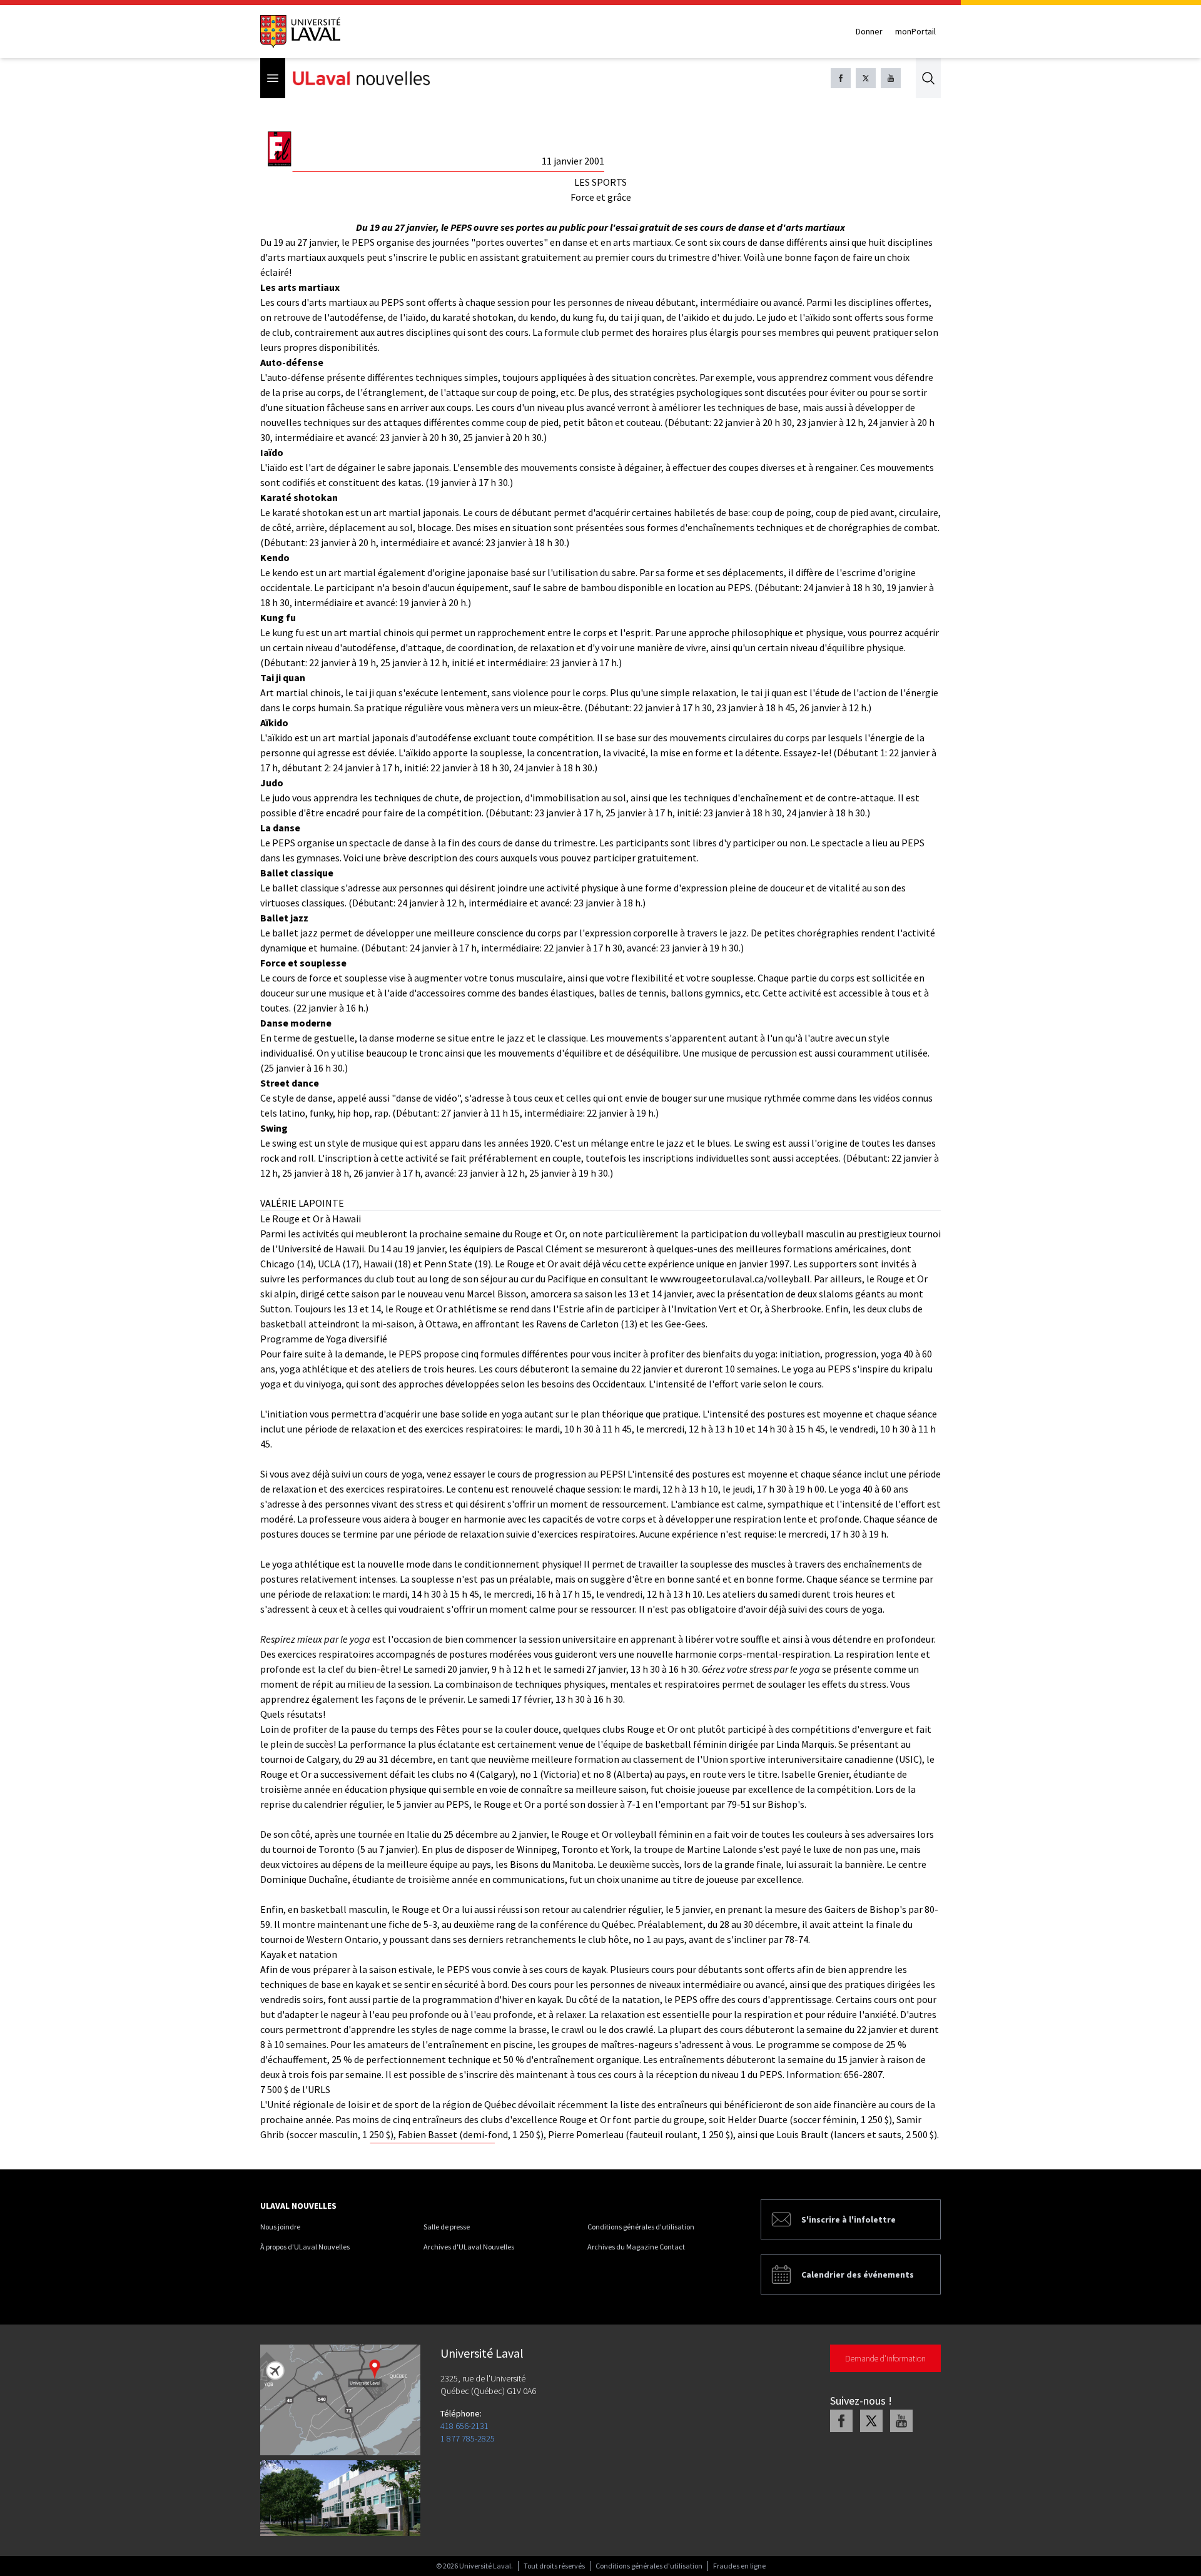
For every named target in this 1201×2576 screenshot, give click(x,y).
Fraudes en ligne (739, 2566)
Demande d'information (885, 2358)
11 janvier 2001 (573, 161)
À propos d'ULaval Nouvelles (305, 2247)
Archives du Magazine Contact (636, 2247)
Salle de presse (447, 2227)
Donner (869, 31)
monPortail (915, 31)
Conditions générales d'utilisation (641, 2227)
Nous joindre (280, 2227)
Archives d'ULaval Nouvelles (469, 2247)
